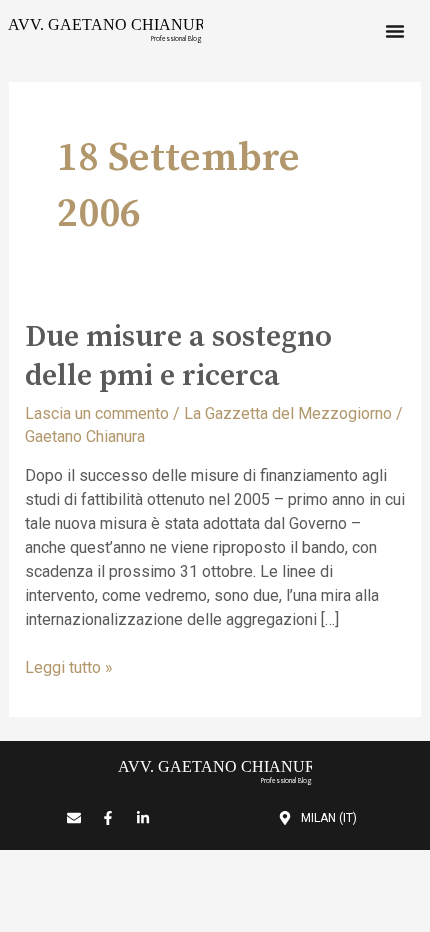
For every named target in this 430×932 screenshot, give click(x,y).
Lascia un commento (97, 413)
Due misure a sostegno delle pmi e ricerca (178, 356)
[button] (395, 31)
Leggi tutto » (69, 666)
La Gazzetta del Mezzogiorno (288, 413)
